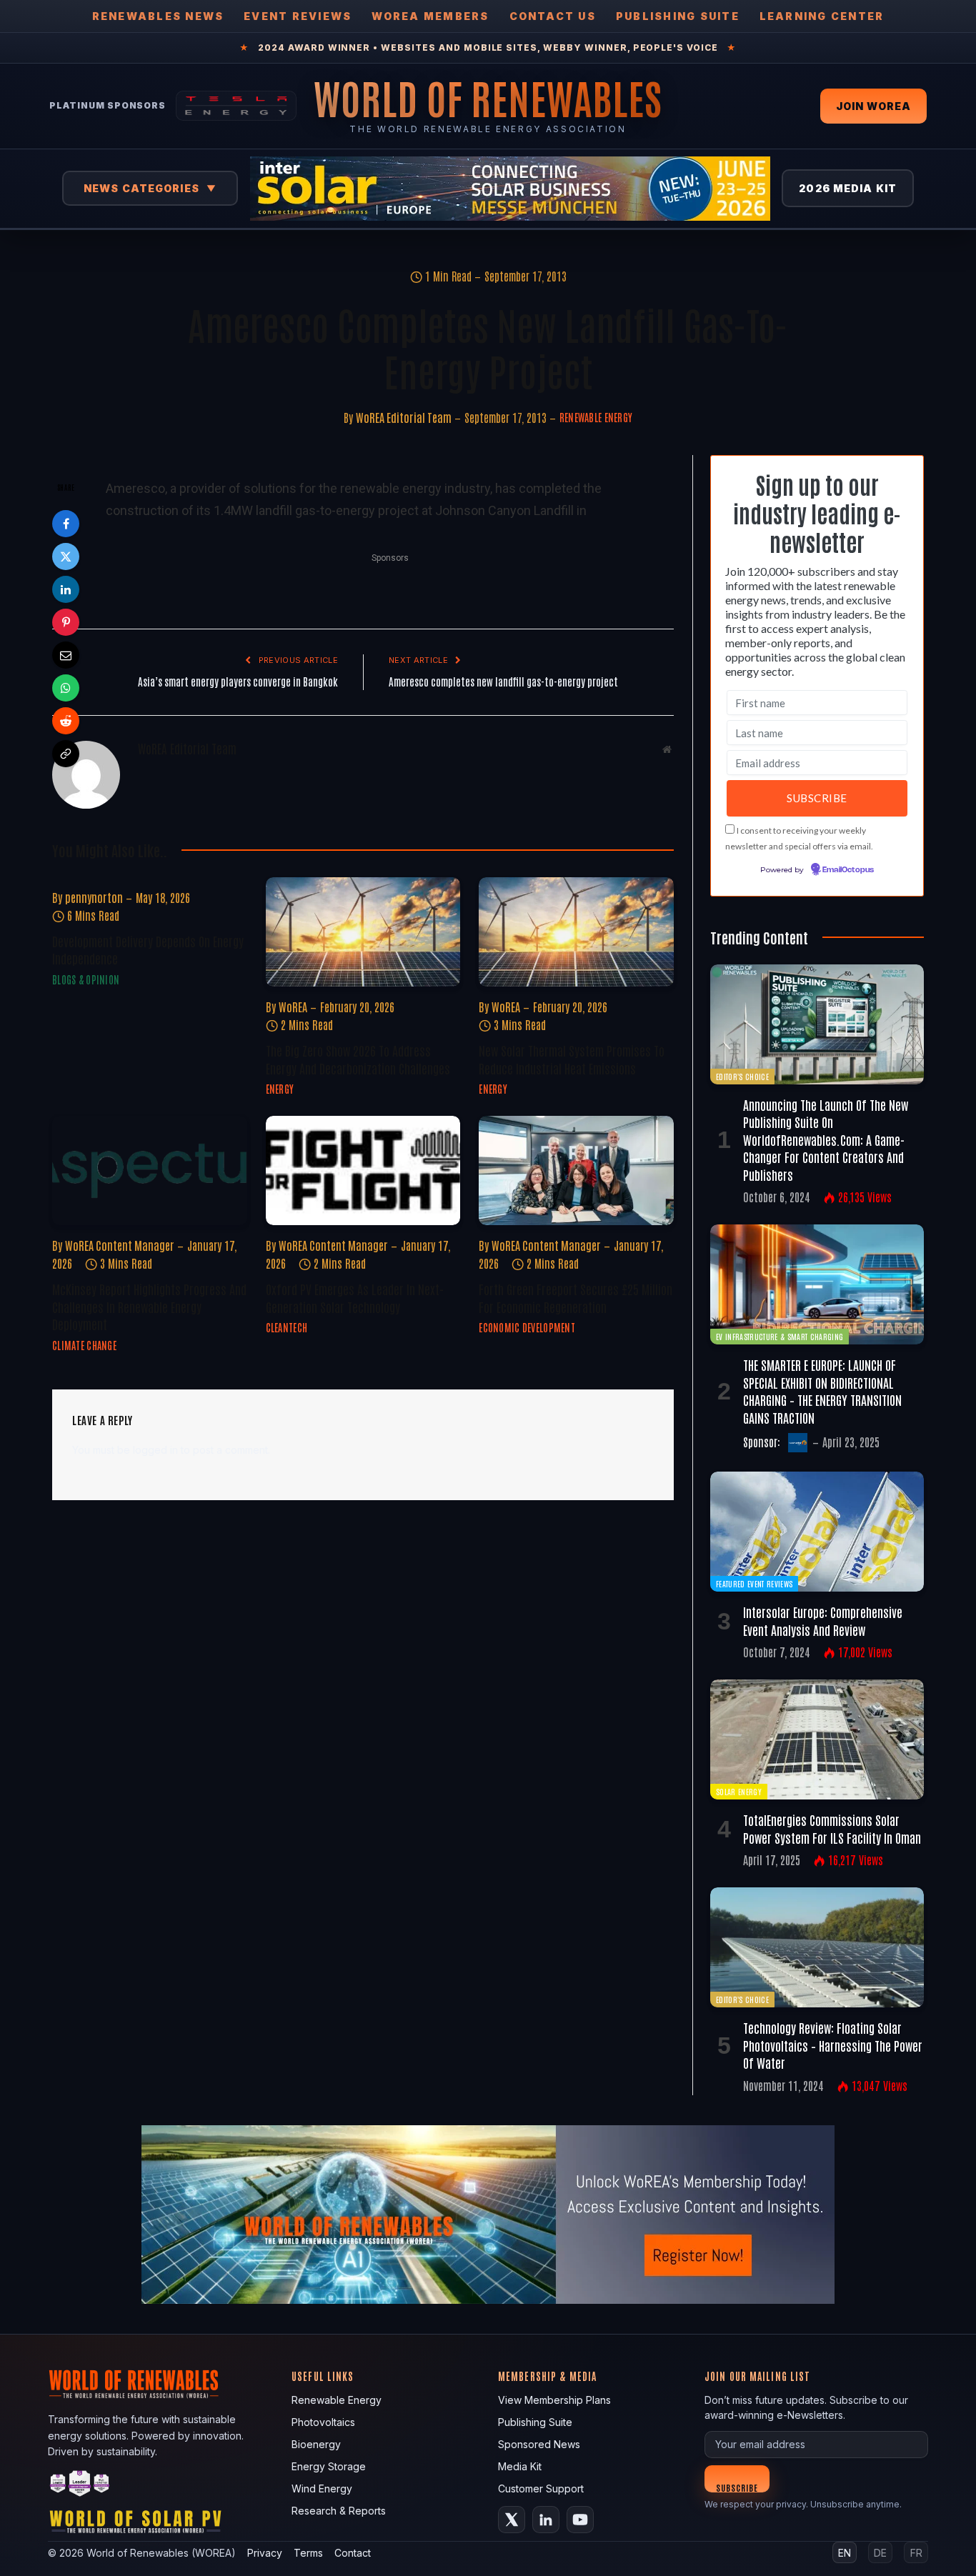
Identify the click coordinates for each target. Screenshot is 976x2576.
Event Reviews (298, 16)
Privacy (265, 2553)
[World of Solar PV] (135, 2525)
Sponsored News (539, 2444)
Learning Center (822, 16)
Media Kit (520, 2466)
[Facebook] (66, 524)
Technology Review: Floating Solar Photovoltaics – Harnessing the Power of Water (833, 2045)
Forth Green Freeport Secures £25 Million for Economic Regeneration (576, 1297)
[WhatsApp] (66, 688)
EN (845, 2553)
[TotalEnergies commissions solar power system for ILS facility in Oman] (817, 1739)
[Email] (66, 655)
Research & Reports (339, 2511)
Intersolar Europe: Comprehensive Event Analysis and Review (823, 1620)
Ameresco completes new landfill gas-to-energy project (503, 681)
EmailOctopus (848, 870)
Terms (308, 2553)
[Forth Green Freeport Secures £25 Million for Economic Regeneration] (576, 1170)
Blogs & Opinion (86, 979)
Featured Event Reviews (754, 1583)
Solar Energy (739, 1791)
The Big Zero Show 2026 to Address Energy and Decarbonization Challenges (358, 1059)
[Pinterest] (66, 622)
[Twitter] (66, 556)
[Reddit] (66, 721)
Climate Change (84, 1345)
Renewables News (158, 16)
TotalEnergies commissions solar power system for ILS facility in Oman (832, 1828)
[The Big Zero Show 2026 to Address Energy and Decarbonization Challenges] (363, 932)
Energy (280, 1089)
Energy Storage (329, 2466)
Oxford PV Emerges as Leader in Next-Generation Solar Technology (355, 1297)
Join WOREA (873, 106)
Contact (353, 2553)
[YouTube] (580, 2520)
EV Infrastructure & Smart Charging (780, 1336)
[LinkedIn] (66, 589)
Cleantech (287, 1327)
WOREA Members (430, 16)
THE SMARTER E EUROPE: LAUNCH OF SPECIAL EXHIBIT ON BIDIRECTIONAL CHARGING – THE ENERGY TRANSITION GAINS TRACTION (822, 1391)
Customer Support (541, 2488)
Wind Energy (322, 2488)
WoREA (293, 1007)
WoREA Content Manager (120, 1245)
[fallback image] (488, 2215)
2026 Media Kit (848, 188)
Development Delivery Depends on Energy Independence (148, 949)
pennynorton (94, 897)
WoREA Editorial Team (404, 417)
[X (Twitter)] (512, 2520)
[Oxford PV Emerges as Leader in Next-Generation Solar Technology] (363, 1170)
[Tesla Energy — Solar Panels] (236, 106)
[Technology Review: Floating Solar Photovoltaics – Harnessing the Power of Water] (817, 1947)
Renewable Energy (596, 417)
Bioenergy (316, 2444)
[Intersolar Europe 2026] (510, 189)
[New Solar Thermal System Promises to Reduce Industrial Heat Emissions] (576, 932)
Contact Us (553, 16)
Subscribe (737, 2487)
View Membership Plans (554, 2400)
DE (880, 2553)
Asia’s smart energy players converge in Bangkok (238, 681)
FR (916, 2553)
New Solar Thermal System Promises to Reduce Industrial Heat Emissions (572, 1059)
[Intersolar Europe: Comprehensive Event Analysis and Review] (817, 1532)
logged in (155, 1450)
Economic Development (527, 1327)
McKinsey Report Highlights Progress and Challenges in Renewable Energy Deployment (149, 1306)
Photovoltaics (323, 2422)
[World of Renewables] (80, 2486)
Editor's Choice (742, 1076)
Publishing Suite (678, 16)
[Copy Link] (66, 754)
